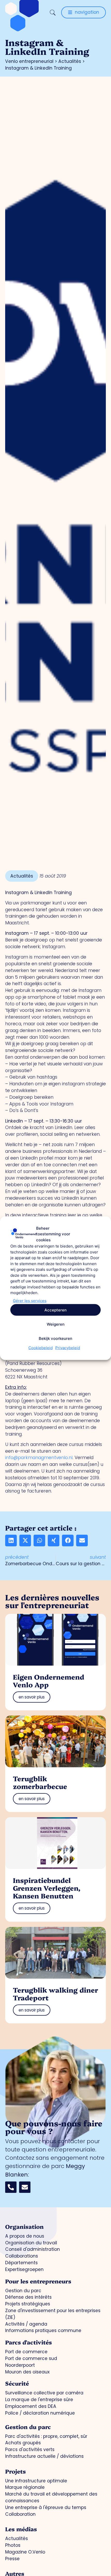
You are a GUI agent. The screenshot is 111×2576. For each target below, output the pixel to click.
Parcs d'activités (29, 2342)
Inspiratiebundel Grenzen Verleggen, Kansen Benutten (47, 1888)
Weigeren (56, 1324)
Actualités (70, 61)
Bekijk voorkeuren (55, 1338)
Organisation (24, 2226)
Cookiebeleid (41, 1348)
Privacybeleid (68, 1348)
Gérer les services (30, 1300)
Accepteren (55, 1310)
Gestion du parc (28, 2427)
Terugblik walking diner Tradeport (55, 1994)
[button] (11, 1541)
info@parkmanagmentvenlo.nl (39, 1458)
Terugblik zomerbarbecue (40, 1782)
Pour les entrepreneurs (38, 2281)
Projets (15, 2471)
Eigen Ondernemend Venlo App (49, 1680)
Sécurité (17, 2383)
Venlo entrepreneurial (29, 61)
